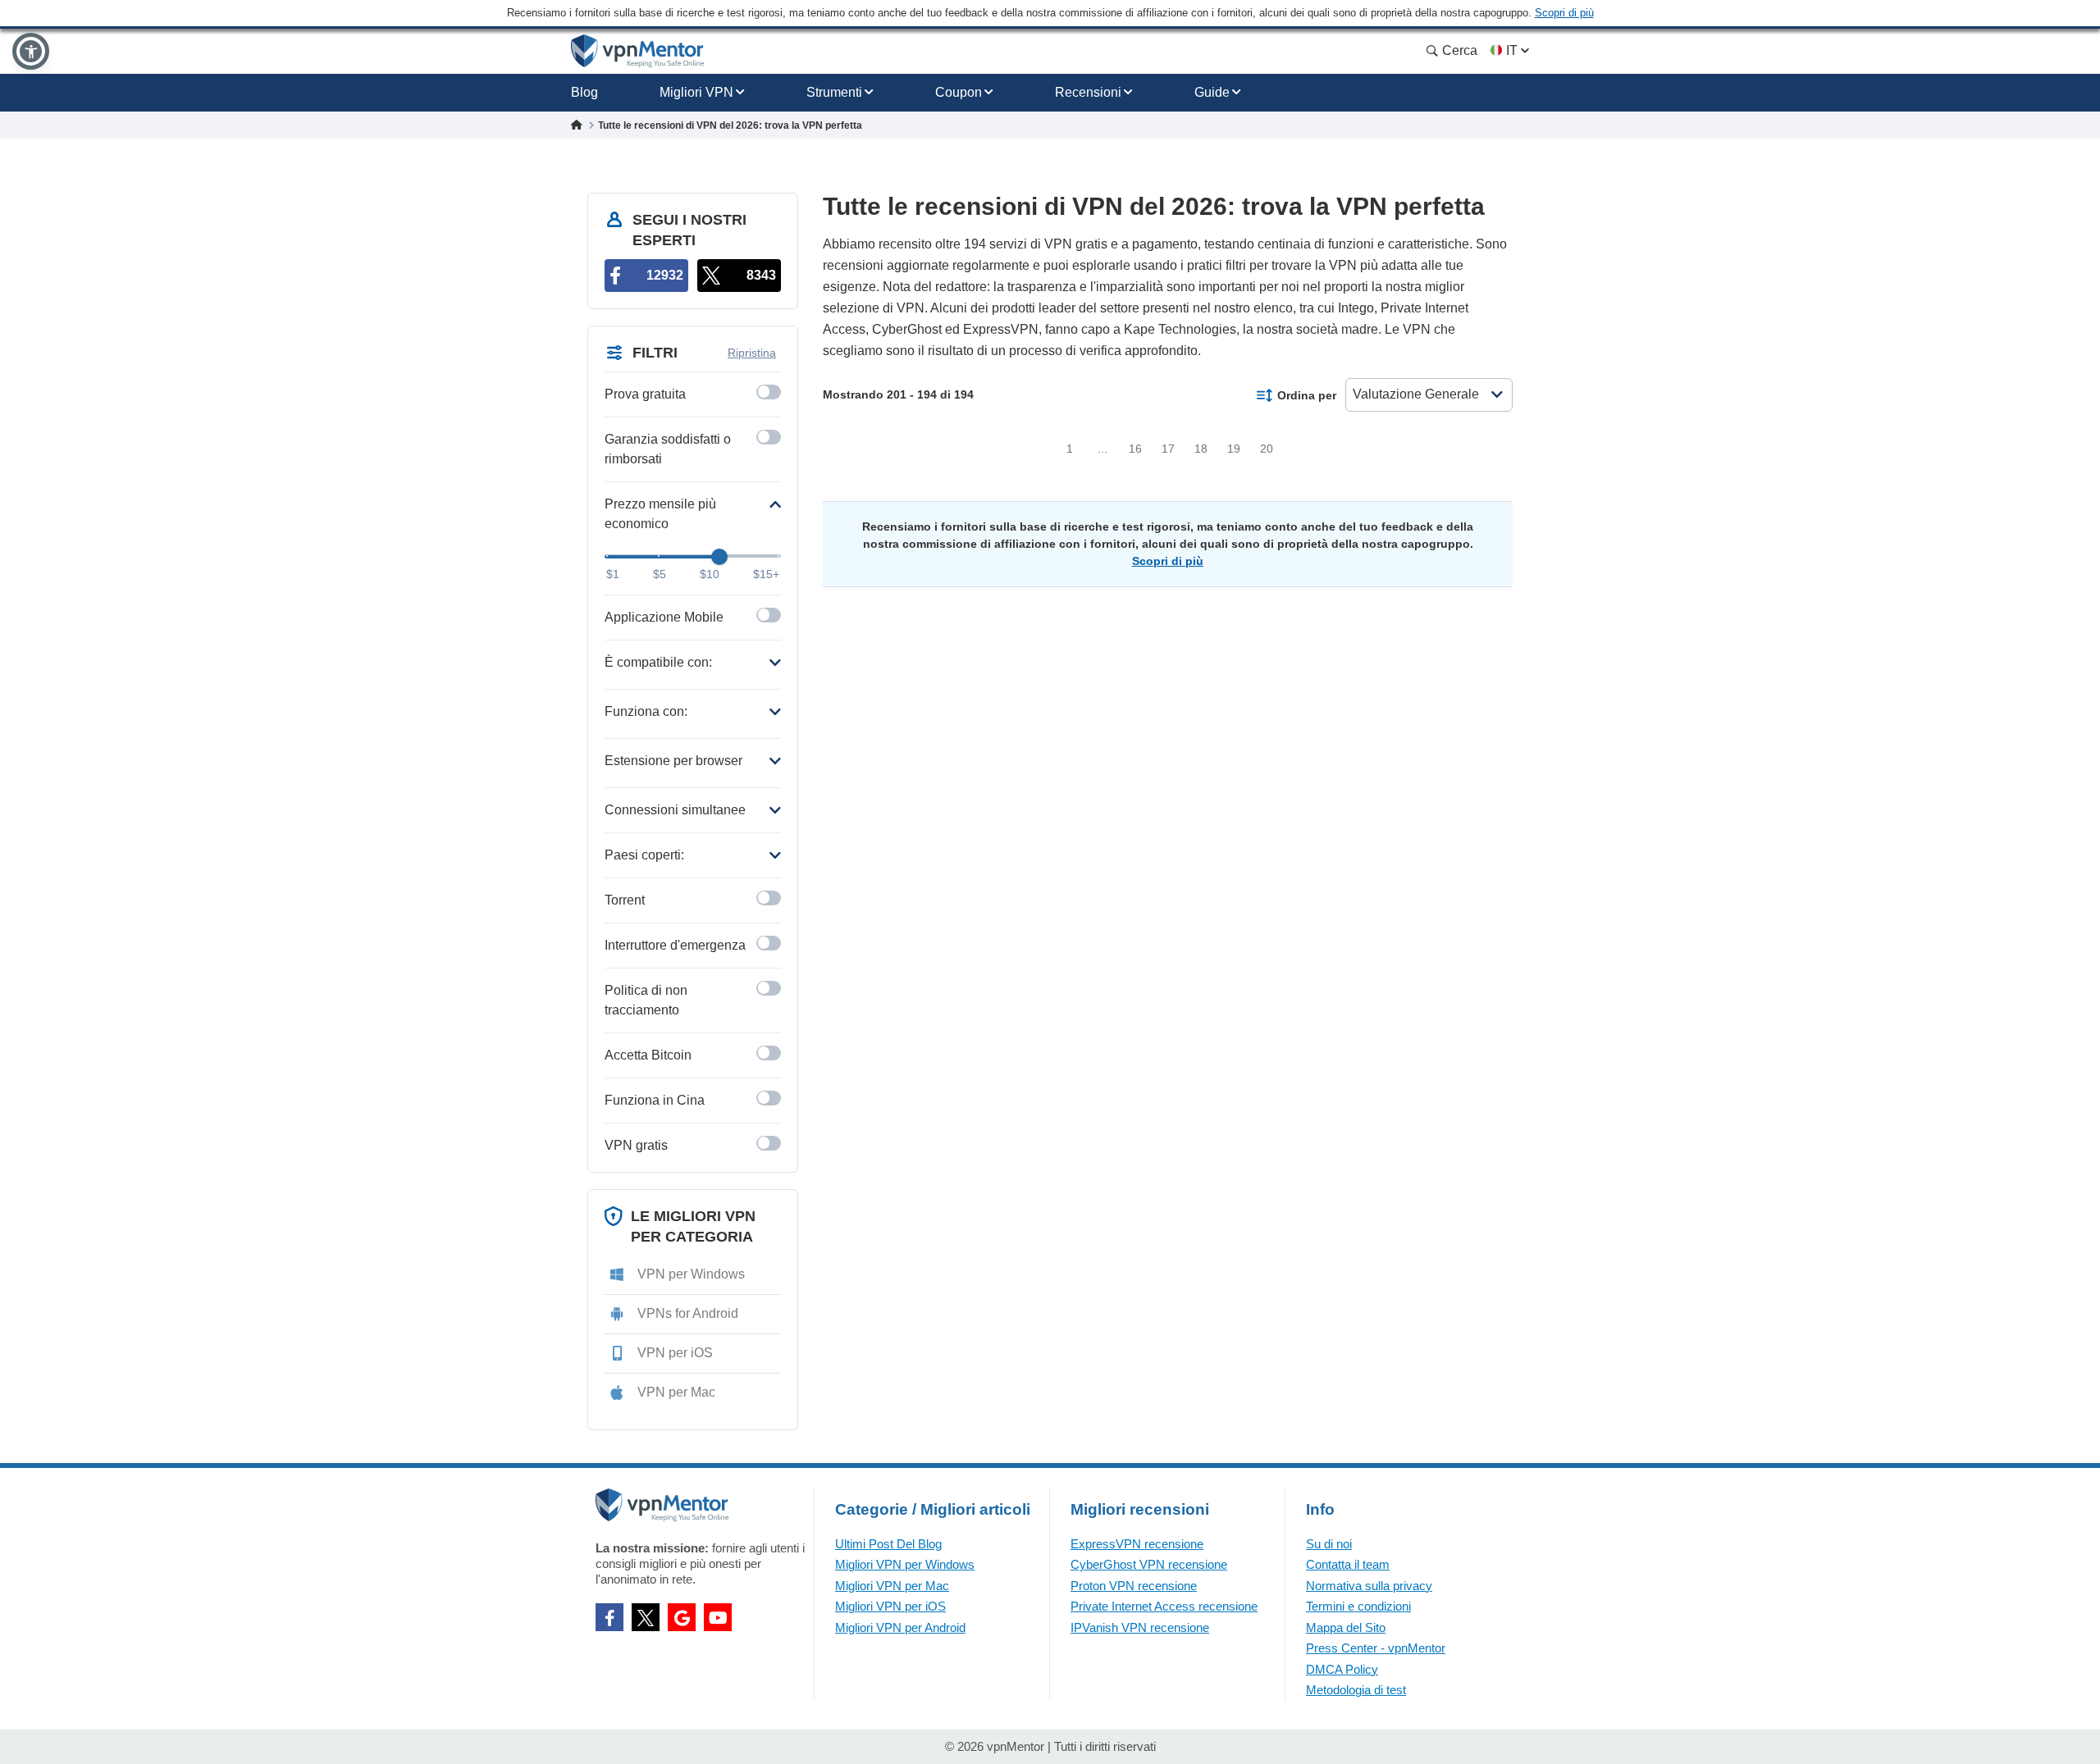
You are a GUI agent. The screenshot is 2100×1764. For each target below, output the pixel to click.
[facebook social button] (609, 1617)
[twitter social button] (646, 1617)
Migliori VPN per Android (900, 1627)
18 (1201, 449)
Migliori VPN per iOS (890, 1606)
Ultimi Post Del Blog (888, 1544)
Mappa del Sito (1346, 1627)
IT (1512, 50)
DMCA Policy (1342, 1669)
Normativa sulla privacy (1369, 1586)
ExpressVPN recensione (1137, 1544)
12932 (665, 275)
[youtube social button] (718, 1617)
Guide (1212, 92)
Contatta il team (1348, 1564)
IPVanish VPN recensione (1140, 1627)
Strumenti (834, 92)
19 (1234, 449)
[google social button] (682, 1617)
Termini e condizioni (1358, 1606)
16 (1135, 449)
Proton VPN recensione (1134, 1586)
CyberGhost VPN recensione (1149, 1564)
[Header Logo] (638, 51)
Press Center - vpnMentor (1376, 1648)
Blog (584, 92)
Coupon (959, 92)
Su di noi (1329, 1544)
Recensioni (1088, 92)
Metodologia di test (1356, 1690)
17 (1168, 449)
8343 (761, 275)
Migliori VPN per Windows (905, 1564)
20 (1267, 449)
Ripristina (752, 353)
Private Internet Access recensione (1164, 1606)
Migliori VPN (696, 92)
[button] (31, 51)
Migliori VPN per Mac (892, 1586)
